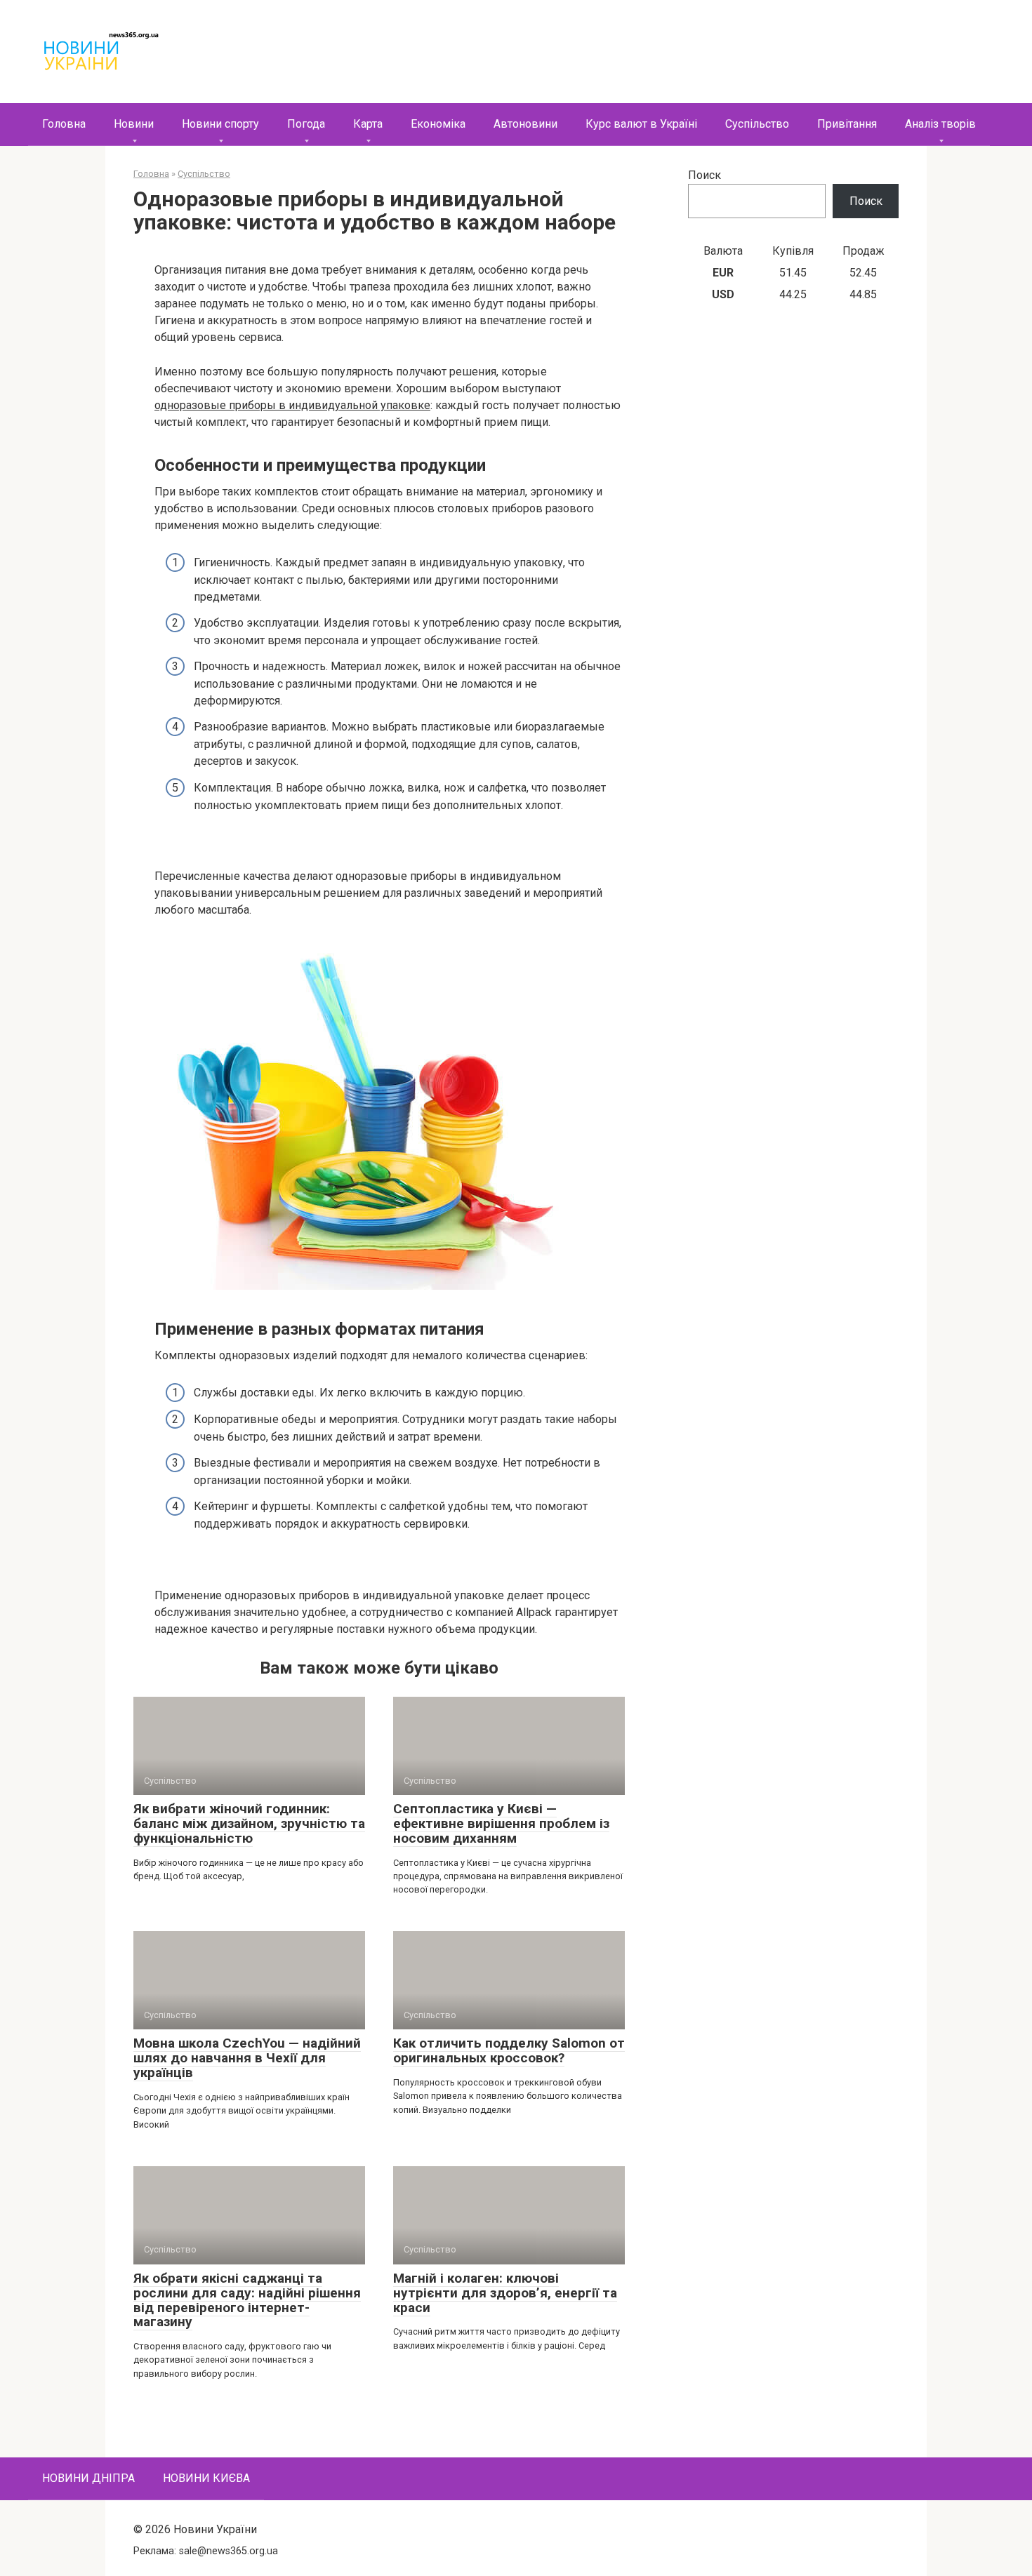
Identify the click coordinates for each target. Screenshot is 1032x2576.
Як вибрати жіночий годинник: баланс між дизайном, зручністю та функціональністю (249, 1823)
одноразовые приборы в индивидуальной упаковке (292, 405)
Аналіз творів (940, 124)
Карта (368, 124)
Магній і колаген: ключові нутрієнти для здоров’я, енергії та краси (505, 2293)
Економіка (438, 124)
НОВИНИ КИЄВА (206, 2478)
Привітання (847, 124)
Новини (134, 124)
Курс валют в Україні (641, 124)
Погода (306, 124)
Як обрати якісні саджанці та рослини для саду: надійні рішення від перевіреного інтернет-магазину (247, 2300)
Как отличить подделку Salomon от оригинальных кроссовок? (509, 2050)
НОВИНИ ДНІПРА (88, 2478)
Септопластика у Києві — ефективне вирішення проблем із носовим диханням (501, 1823)
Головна (64, 124)
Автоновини (525, 124)
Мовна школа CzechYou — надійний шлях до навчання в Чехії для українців (247, 2058)
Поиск (704, 175)
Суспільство (757, 124)
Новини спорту (220, 124)
